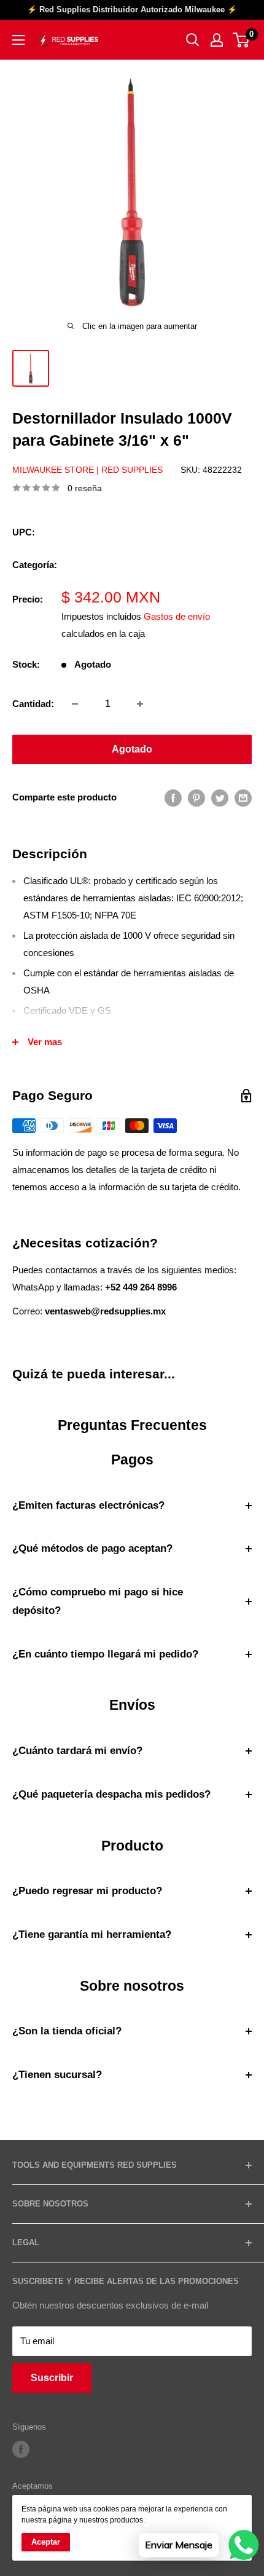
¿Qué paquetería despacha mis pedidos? (111, 1794)
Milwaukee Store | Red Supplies (87, 470)
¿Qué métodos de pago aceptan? (92, 1548)
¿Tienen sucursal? (57, 2075)
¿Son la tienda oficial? (67, 2031)
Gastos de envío (177, 616)
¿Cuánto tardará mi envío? (77, 1751)
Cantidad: (33, 704)
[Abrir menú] (18, 40)
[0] (242, 40)
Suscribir (52, 2378)
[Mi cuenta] (217, 40)
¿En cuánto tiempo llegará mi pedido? (105, 1654)
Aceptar (46, 2542)
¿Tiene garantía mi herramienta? (92, 1934)
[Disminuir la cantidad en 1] (75, 704)
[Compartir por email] (243, 798)
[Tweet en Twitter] (220, 798)
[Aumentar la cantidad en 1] (140, 704)
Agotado (132, 749)
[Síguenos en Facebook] (21, 2449)
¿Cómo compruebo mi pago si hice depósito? (98, 1601)
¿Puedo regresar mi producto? (87, 1891)
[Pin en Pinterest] (196, 798)
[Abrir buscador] (193, 40)
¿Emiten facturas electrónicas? (88, 1505)
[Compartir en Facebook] (173, 798)
